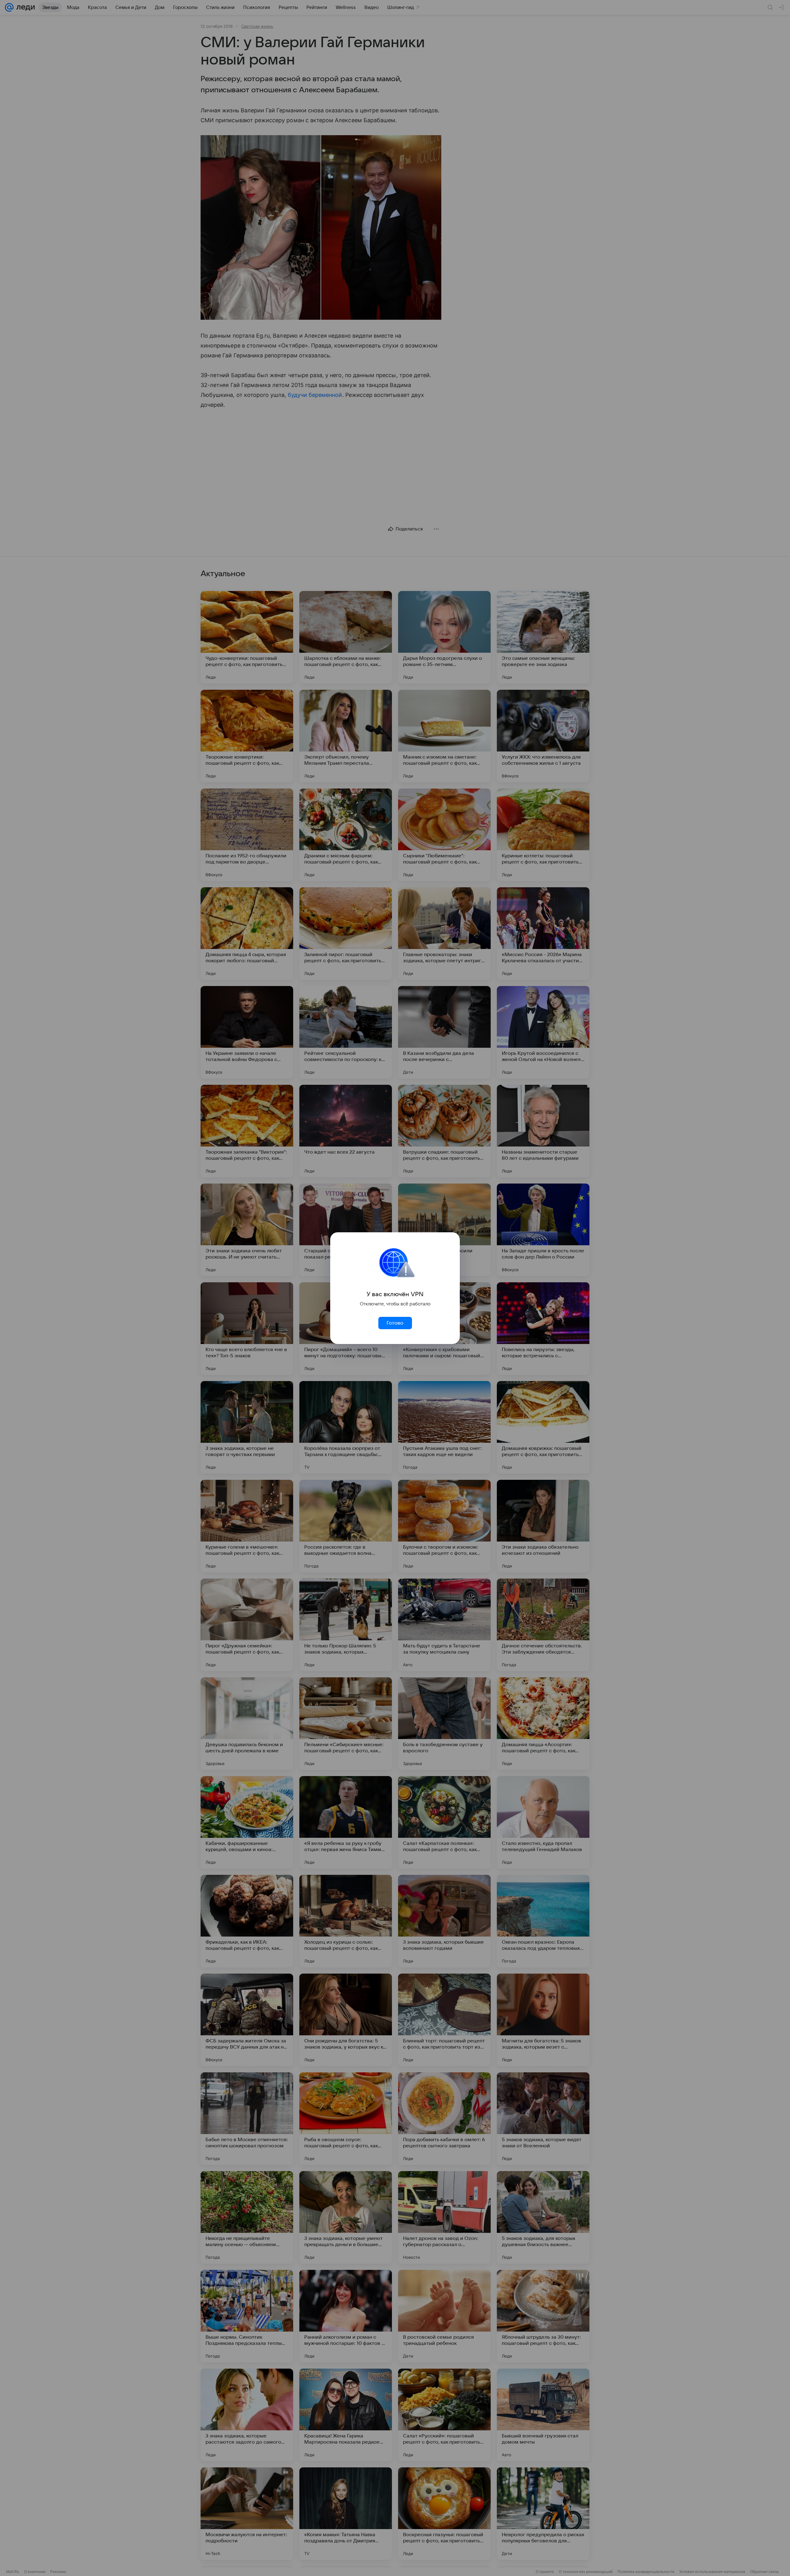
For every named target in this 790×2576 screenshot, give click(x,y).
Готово (395, 1323)
